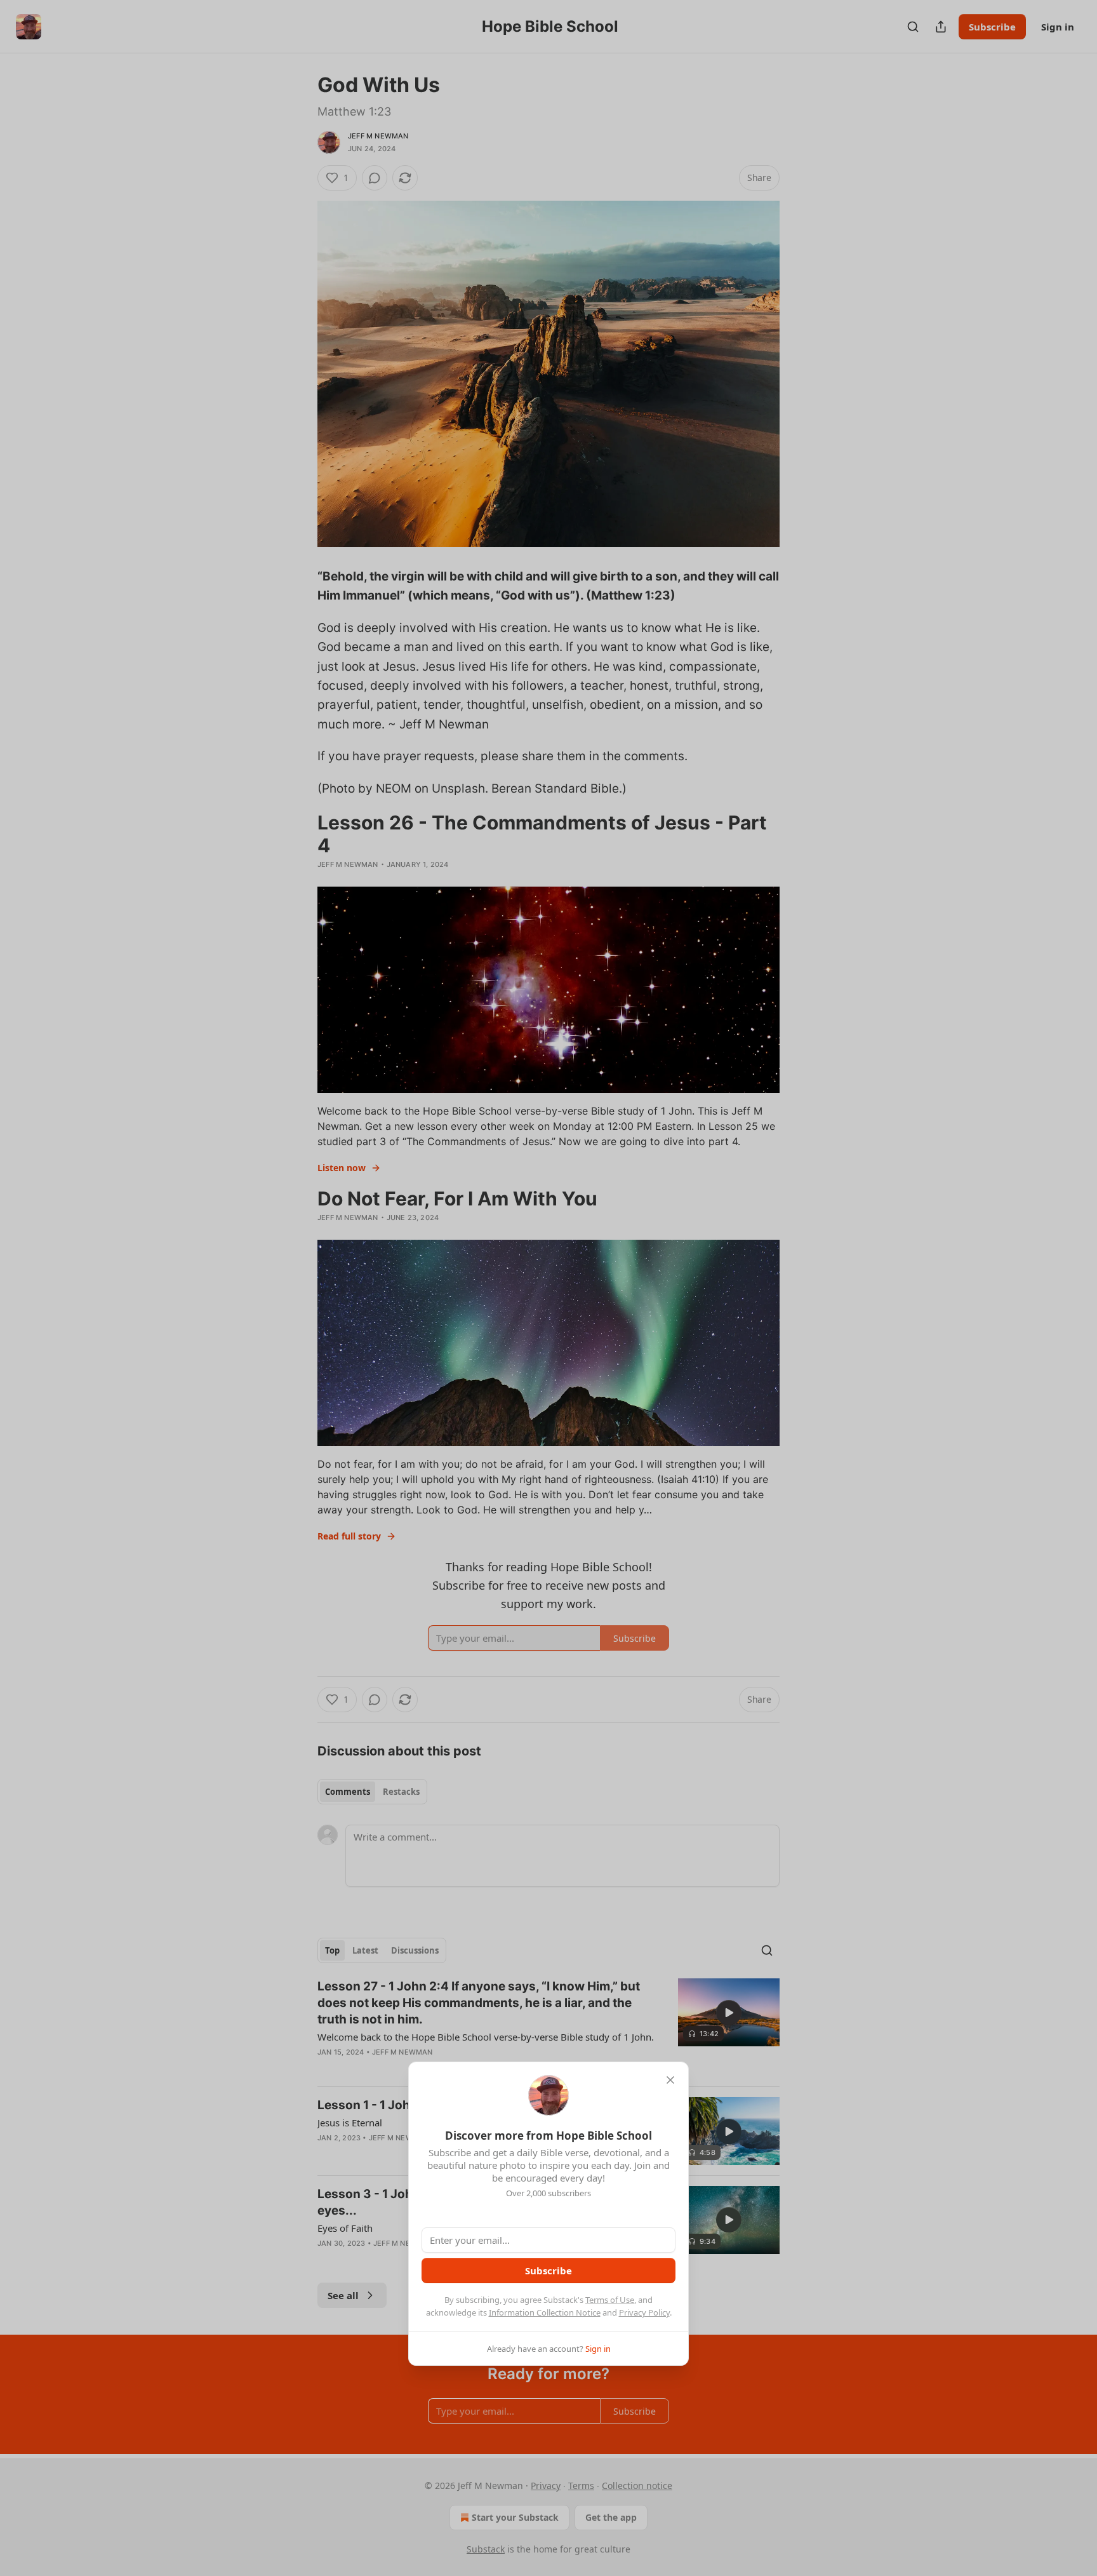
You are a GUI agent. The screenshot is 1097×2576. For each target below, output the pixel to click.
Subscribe (548, 2271)
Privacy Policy (644, 2312)
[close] (670, 2080)
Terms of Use (610, 2300)
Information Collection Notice (545, 2312)
